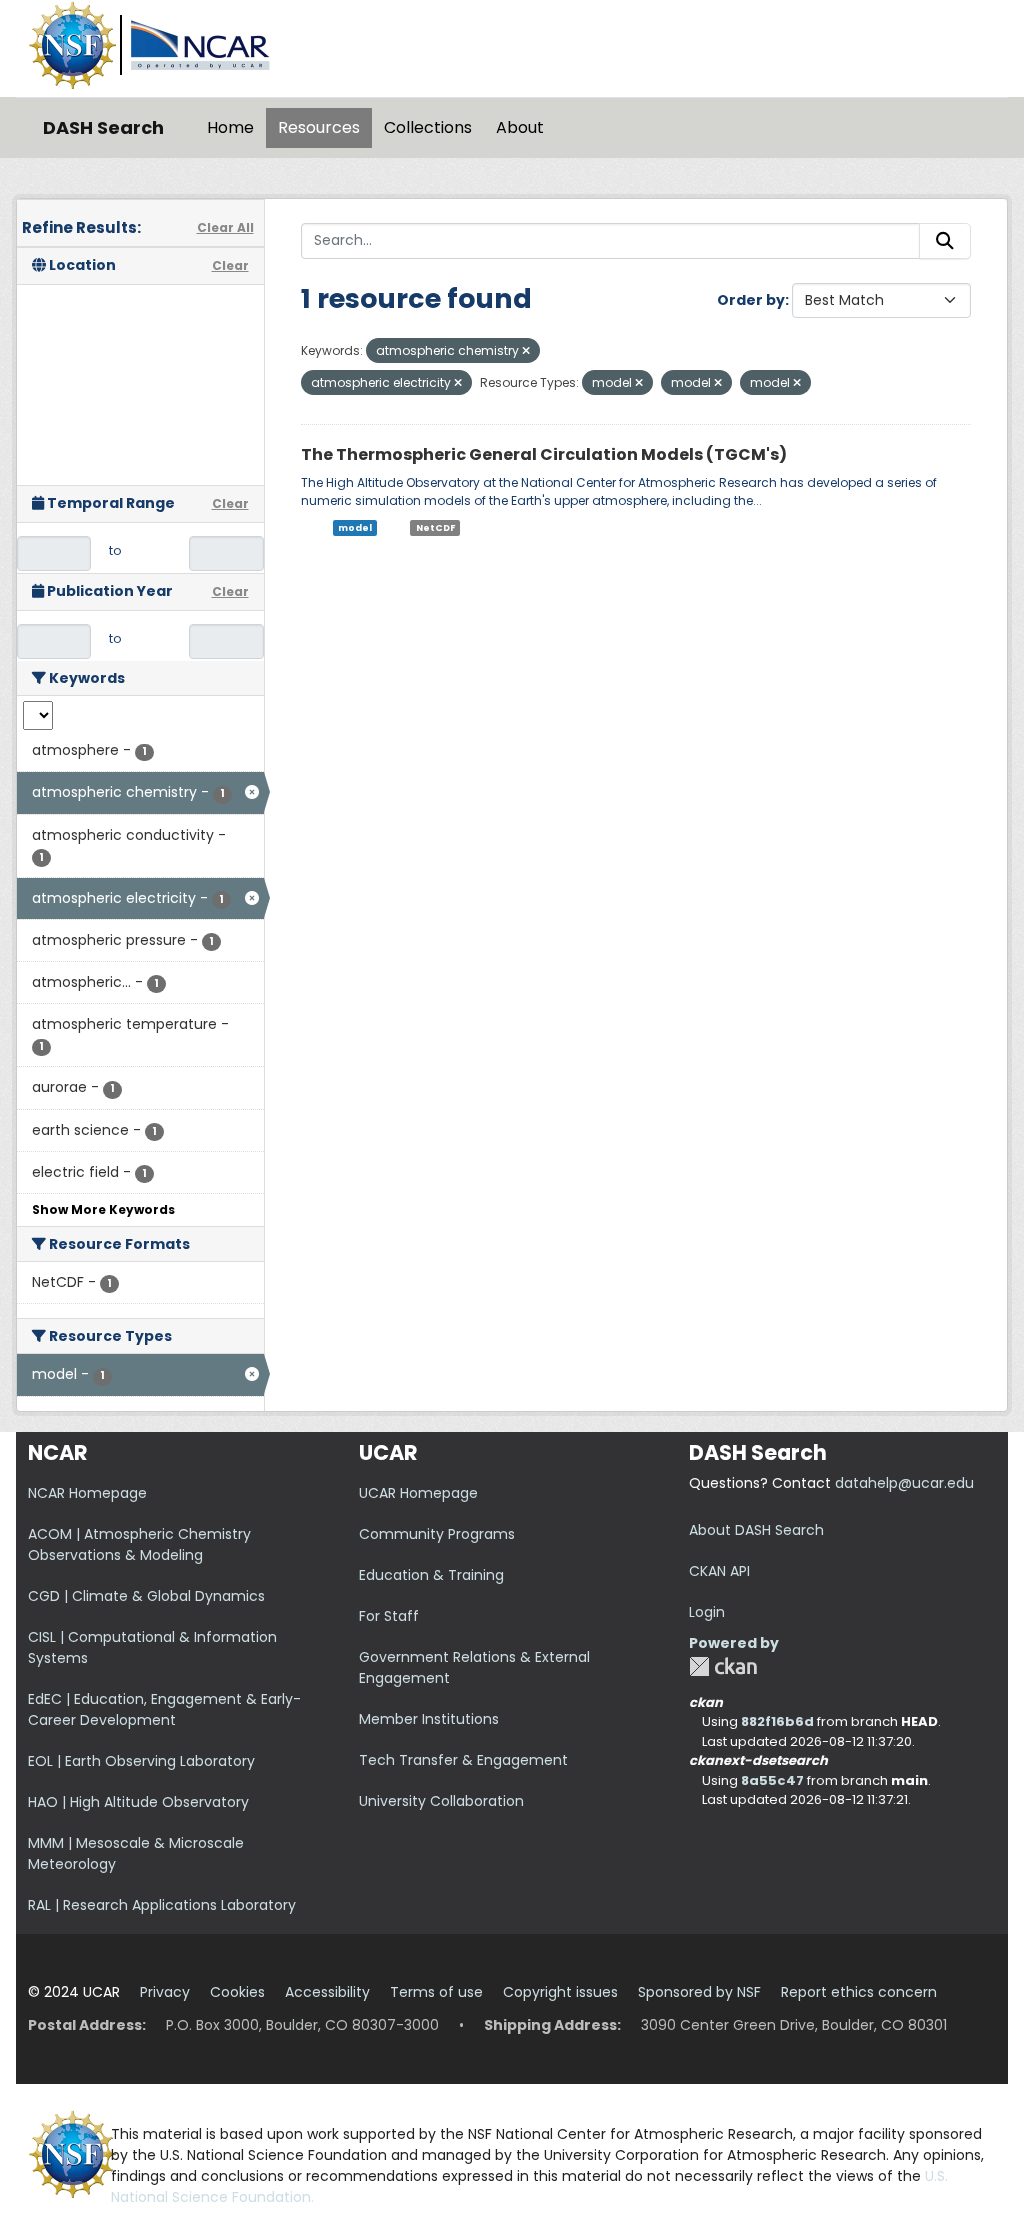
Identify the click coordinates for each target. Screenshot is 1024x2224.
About (520, 127)
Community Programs (437, 1534)
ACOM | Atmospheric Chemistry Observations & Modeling (139, 1544)
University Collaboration (441, 1801)
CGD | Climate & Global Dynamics (146, 1596)
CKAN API (719, 1571)
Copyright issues (560, 1992)
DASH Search (103, 127)
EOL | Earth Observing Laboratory (141, 1761)
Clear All (225, 227)
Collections (428, 127)
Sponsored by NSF (699, 1992)
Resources (319, 127)
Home (230, 127)
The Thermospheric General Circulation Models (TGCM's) (544, 454)
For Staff (389, 1616)
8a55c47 (772, 1780)
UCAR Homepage (418, 1493)
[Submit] (945, 241)
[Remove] (526, 351)
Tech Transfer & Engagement (463, 1760)
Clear (230, 265)
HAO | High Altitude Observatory (138, 1802)
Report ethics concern (859, 1992)
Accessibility (327, 1992)
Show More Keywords (103, 1209)
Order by (751, 300)
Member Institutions (429, 1719)
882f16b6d (777, 1721)
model (355, 528)
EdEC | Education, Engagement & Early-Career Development (164, 1709)
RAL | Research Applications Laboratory (162, 1905)
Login (707, 1612)
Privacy (165, 1992)
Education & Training (431, 1575)
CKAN (723, 1666)
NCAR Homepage (87, 1493)
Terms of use (436, 1992)
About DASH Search (756, 1530)
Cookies (237, 1992)
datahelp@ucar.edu (904, 1483)
